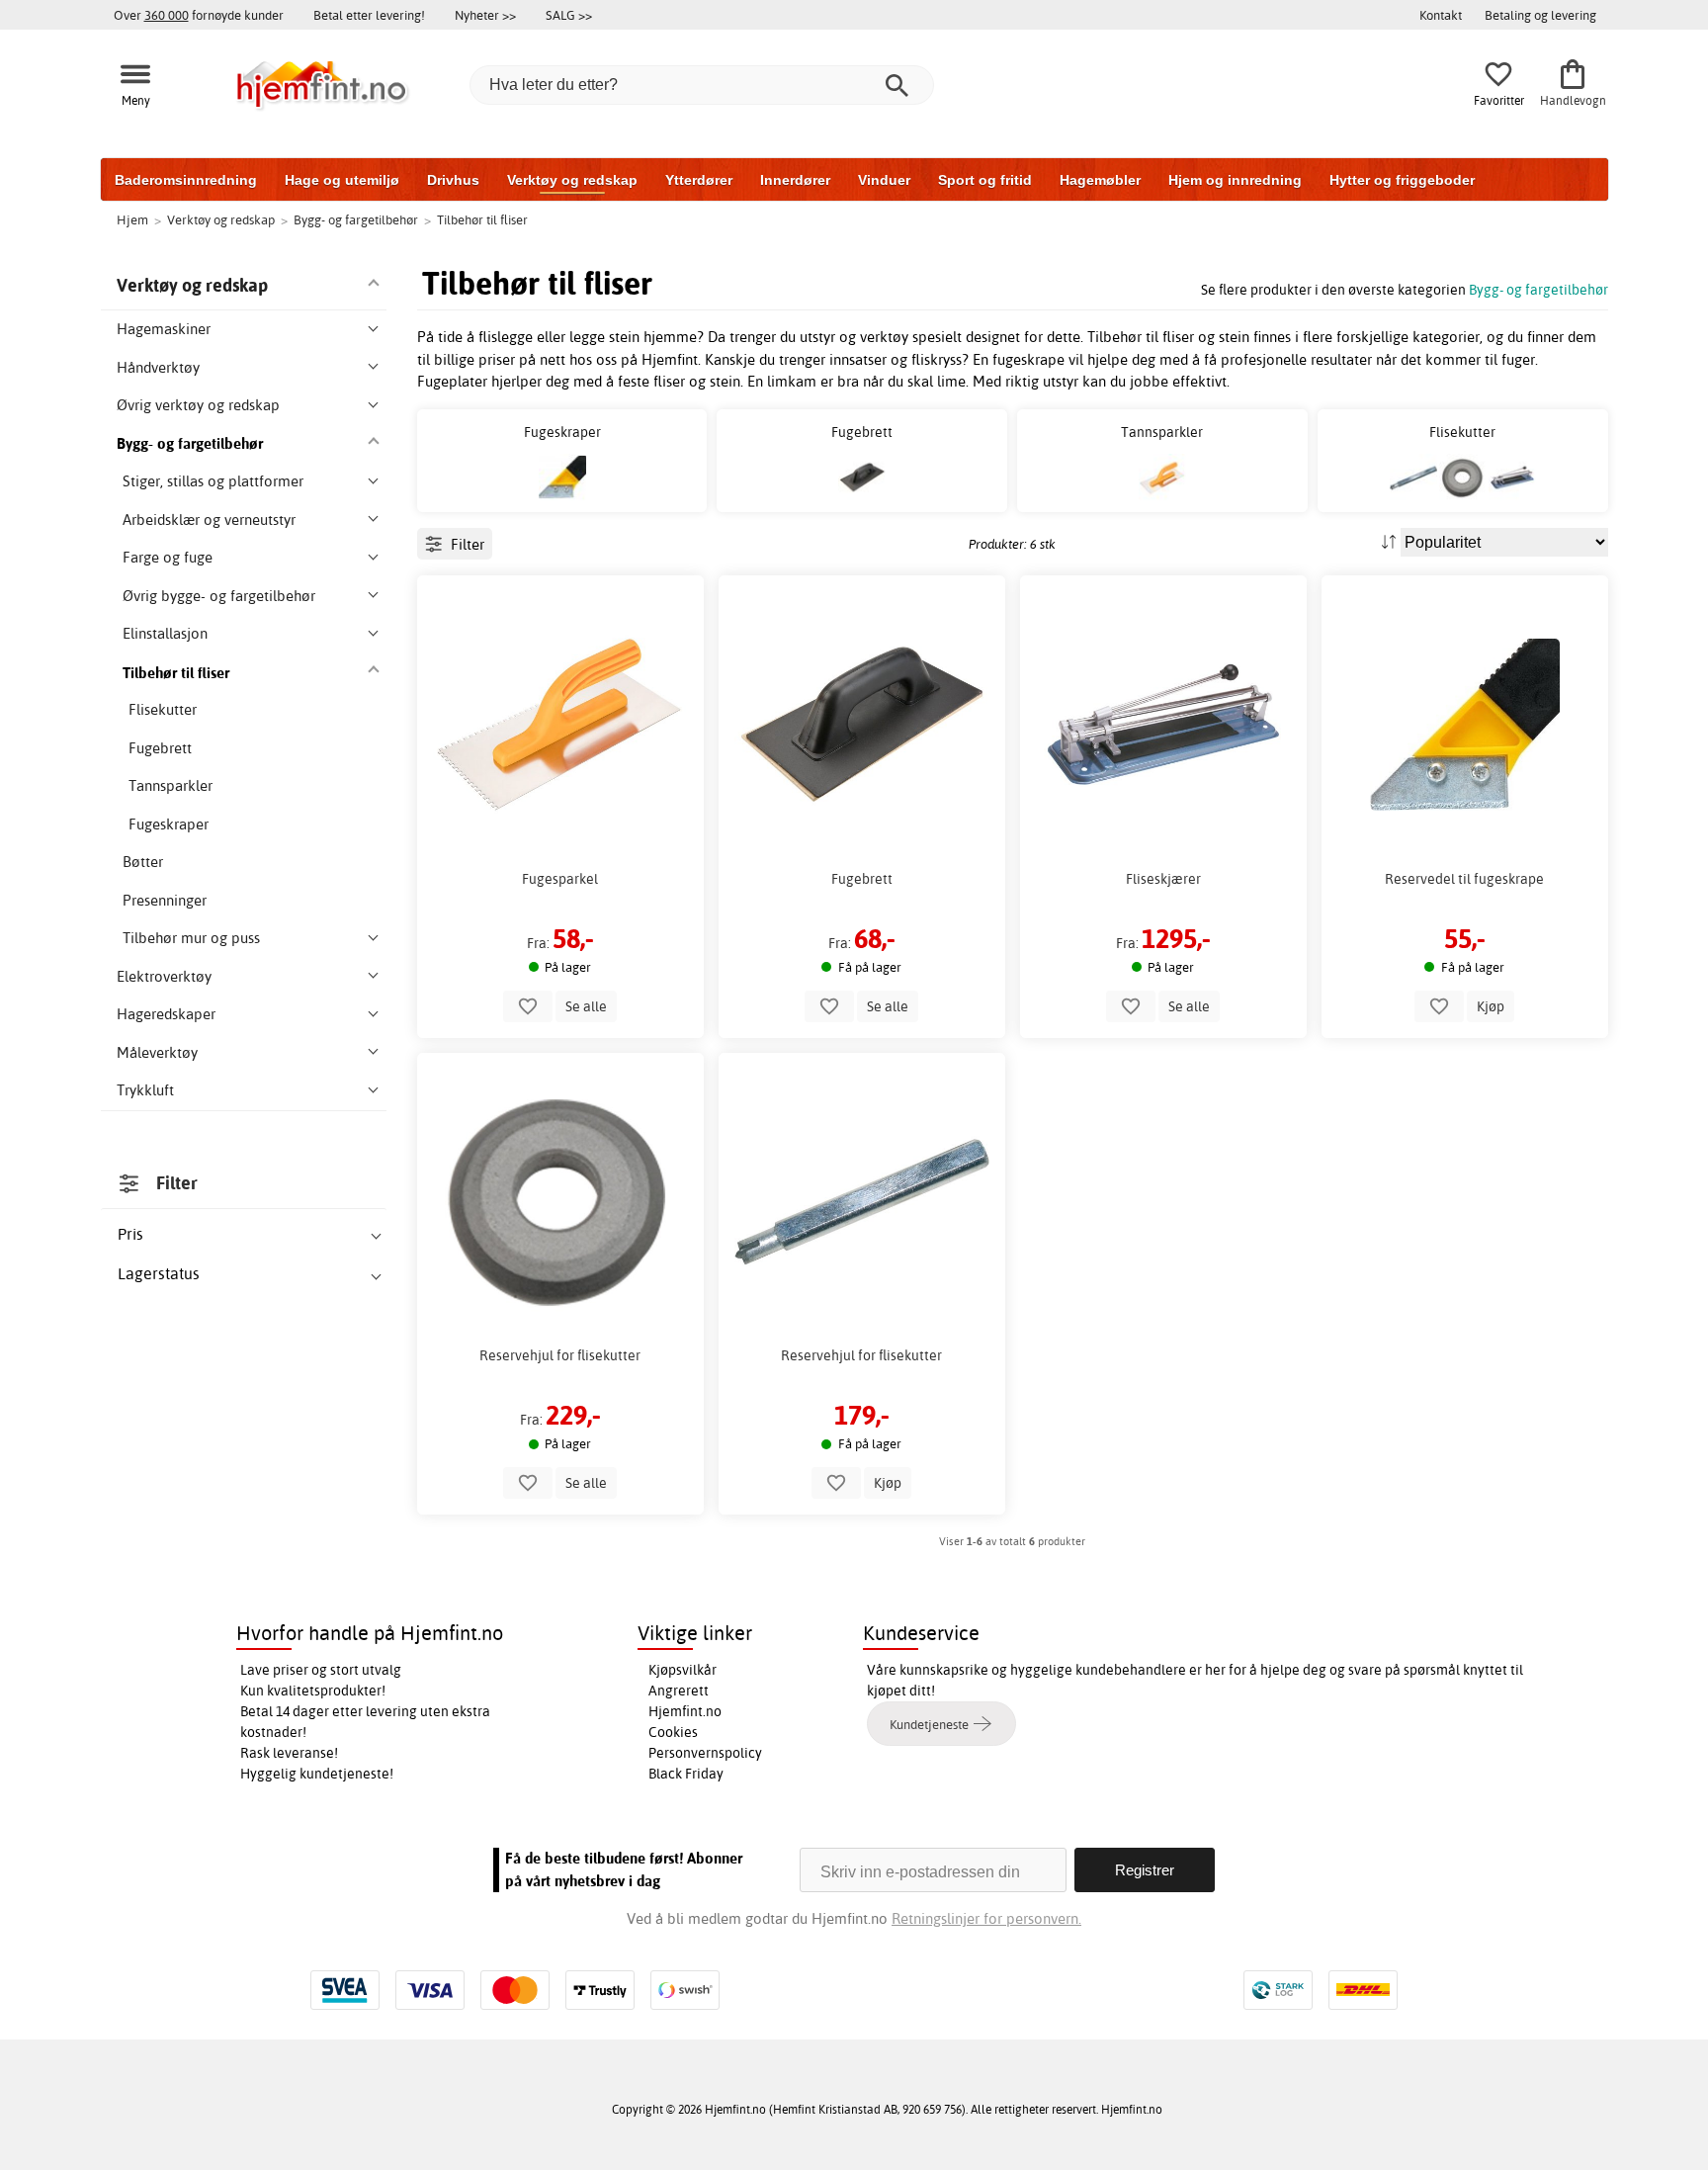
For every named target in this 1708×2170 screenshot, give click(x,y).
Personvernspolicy (705, 1753)
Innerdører (795, 180)
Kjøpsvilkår (683, 1670)
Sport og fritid (985, 180)
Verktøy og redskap (572, 180)
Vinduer (884, 180)
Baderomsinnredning (186, 180)
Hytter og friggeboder (1402, 180)
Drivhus (453, 180)
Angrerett (679, 1691)
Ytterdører (699, 180)
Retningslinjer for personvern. (986, 1918)
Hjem (132, 219)
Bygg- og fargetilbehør (1538, 289)
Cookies (673, 1732)
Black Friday (686, 1774)
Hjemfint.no (685, 1711)
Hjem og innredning (1235, 180)
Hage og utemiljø (342, 180)
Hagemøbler (1100, 180)
